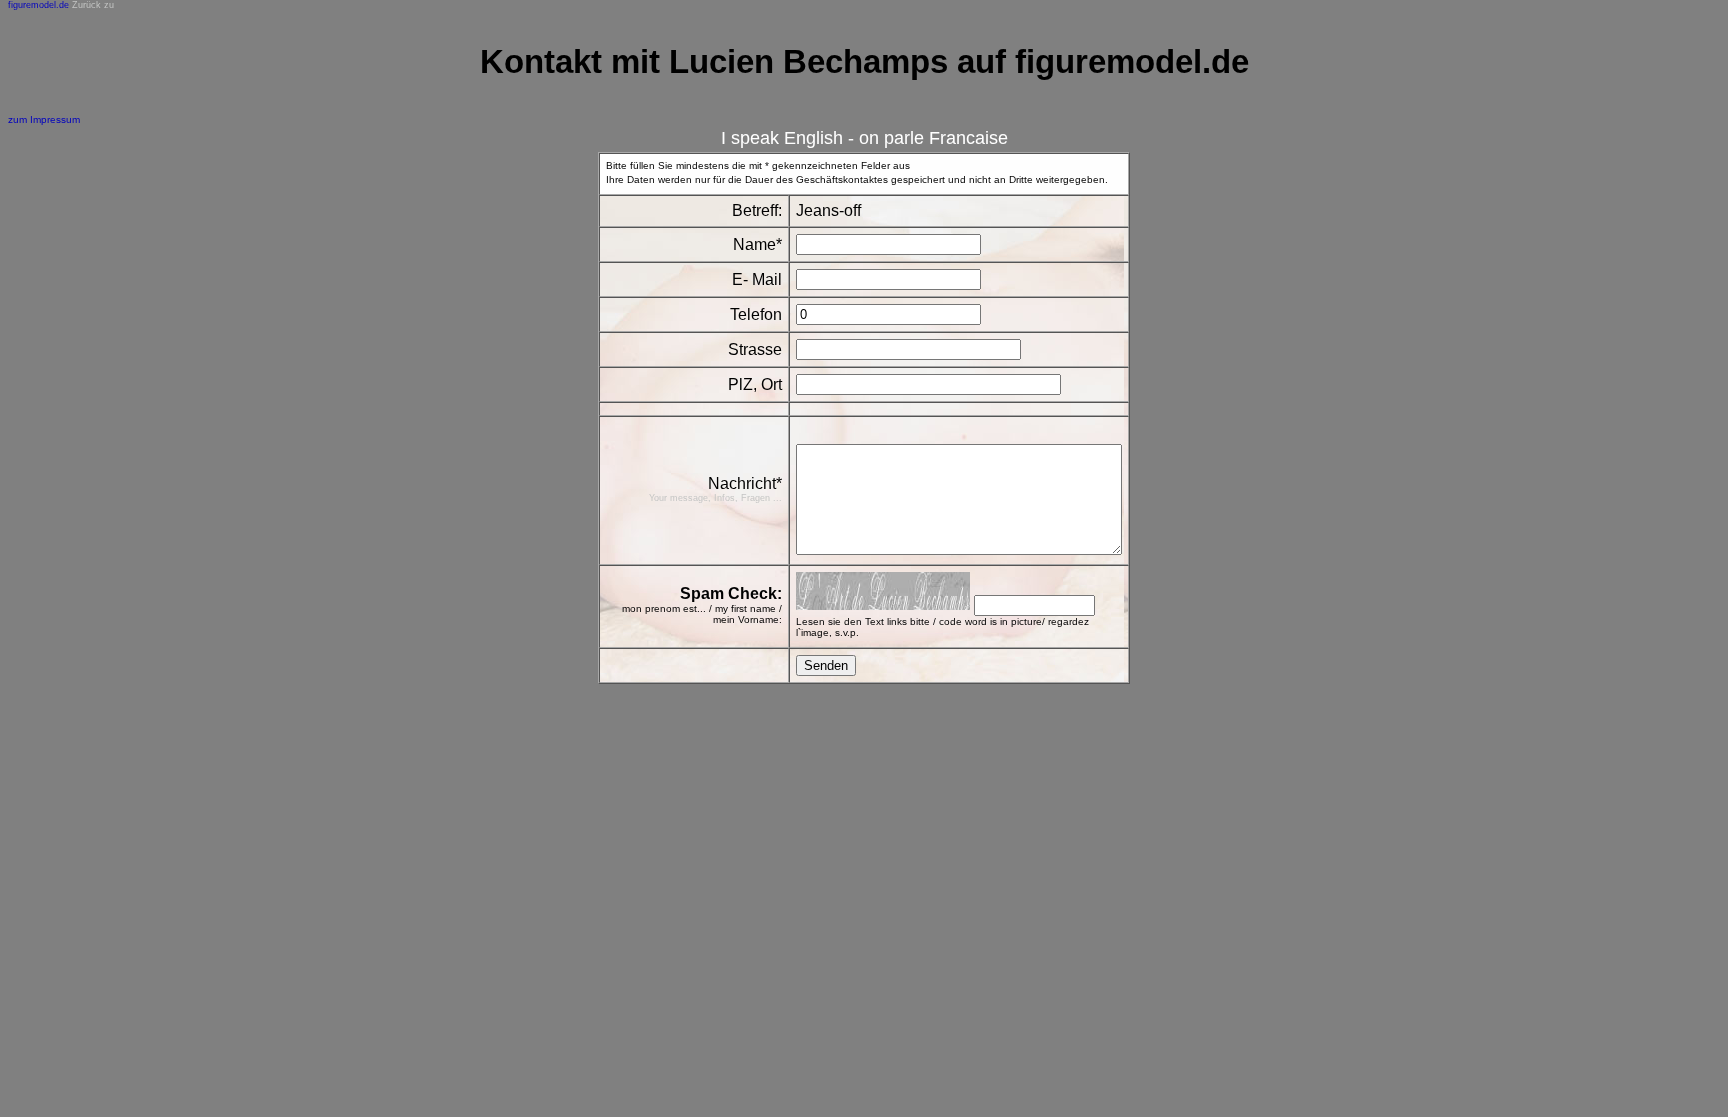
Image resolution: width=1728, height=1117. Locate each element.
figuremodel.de (38, 5)
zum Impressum (44, 119)
